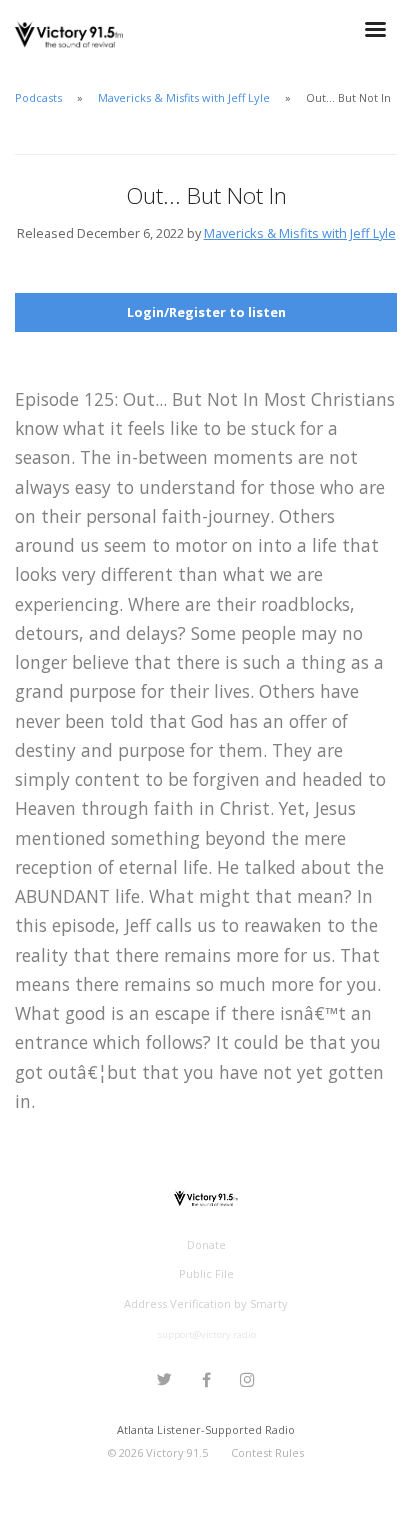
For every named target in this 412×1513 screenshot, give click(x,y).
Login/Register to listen (206, 312)
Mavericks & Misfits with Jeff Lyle (184, 97)
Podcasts (38, 97)
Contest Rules (267, 1452)
